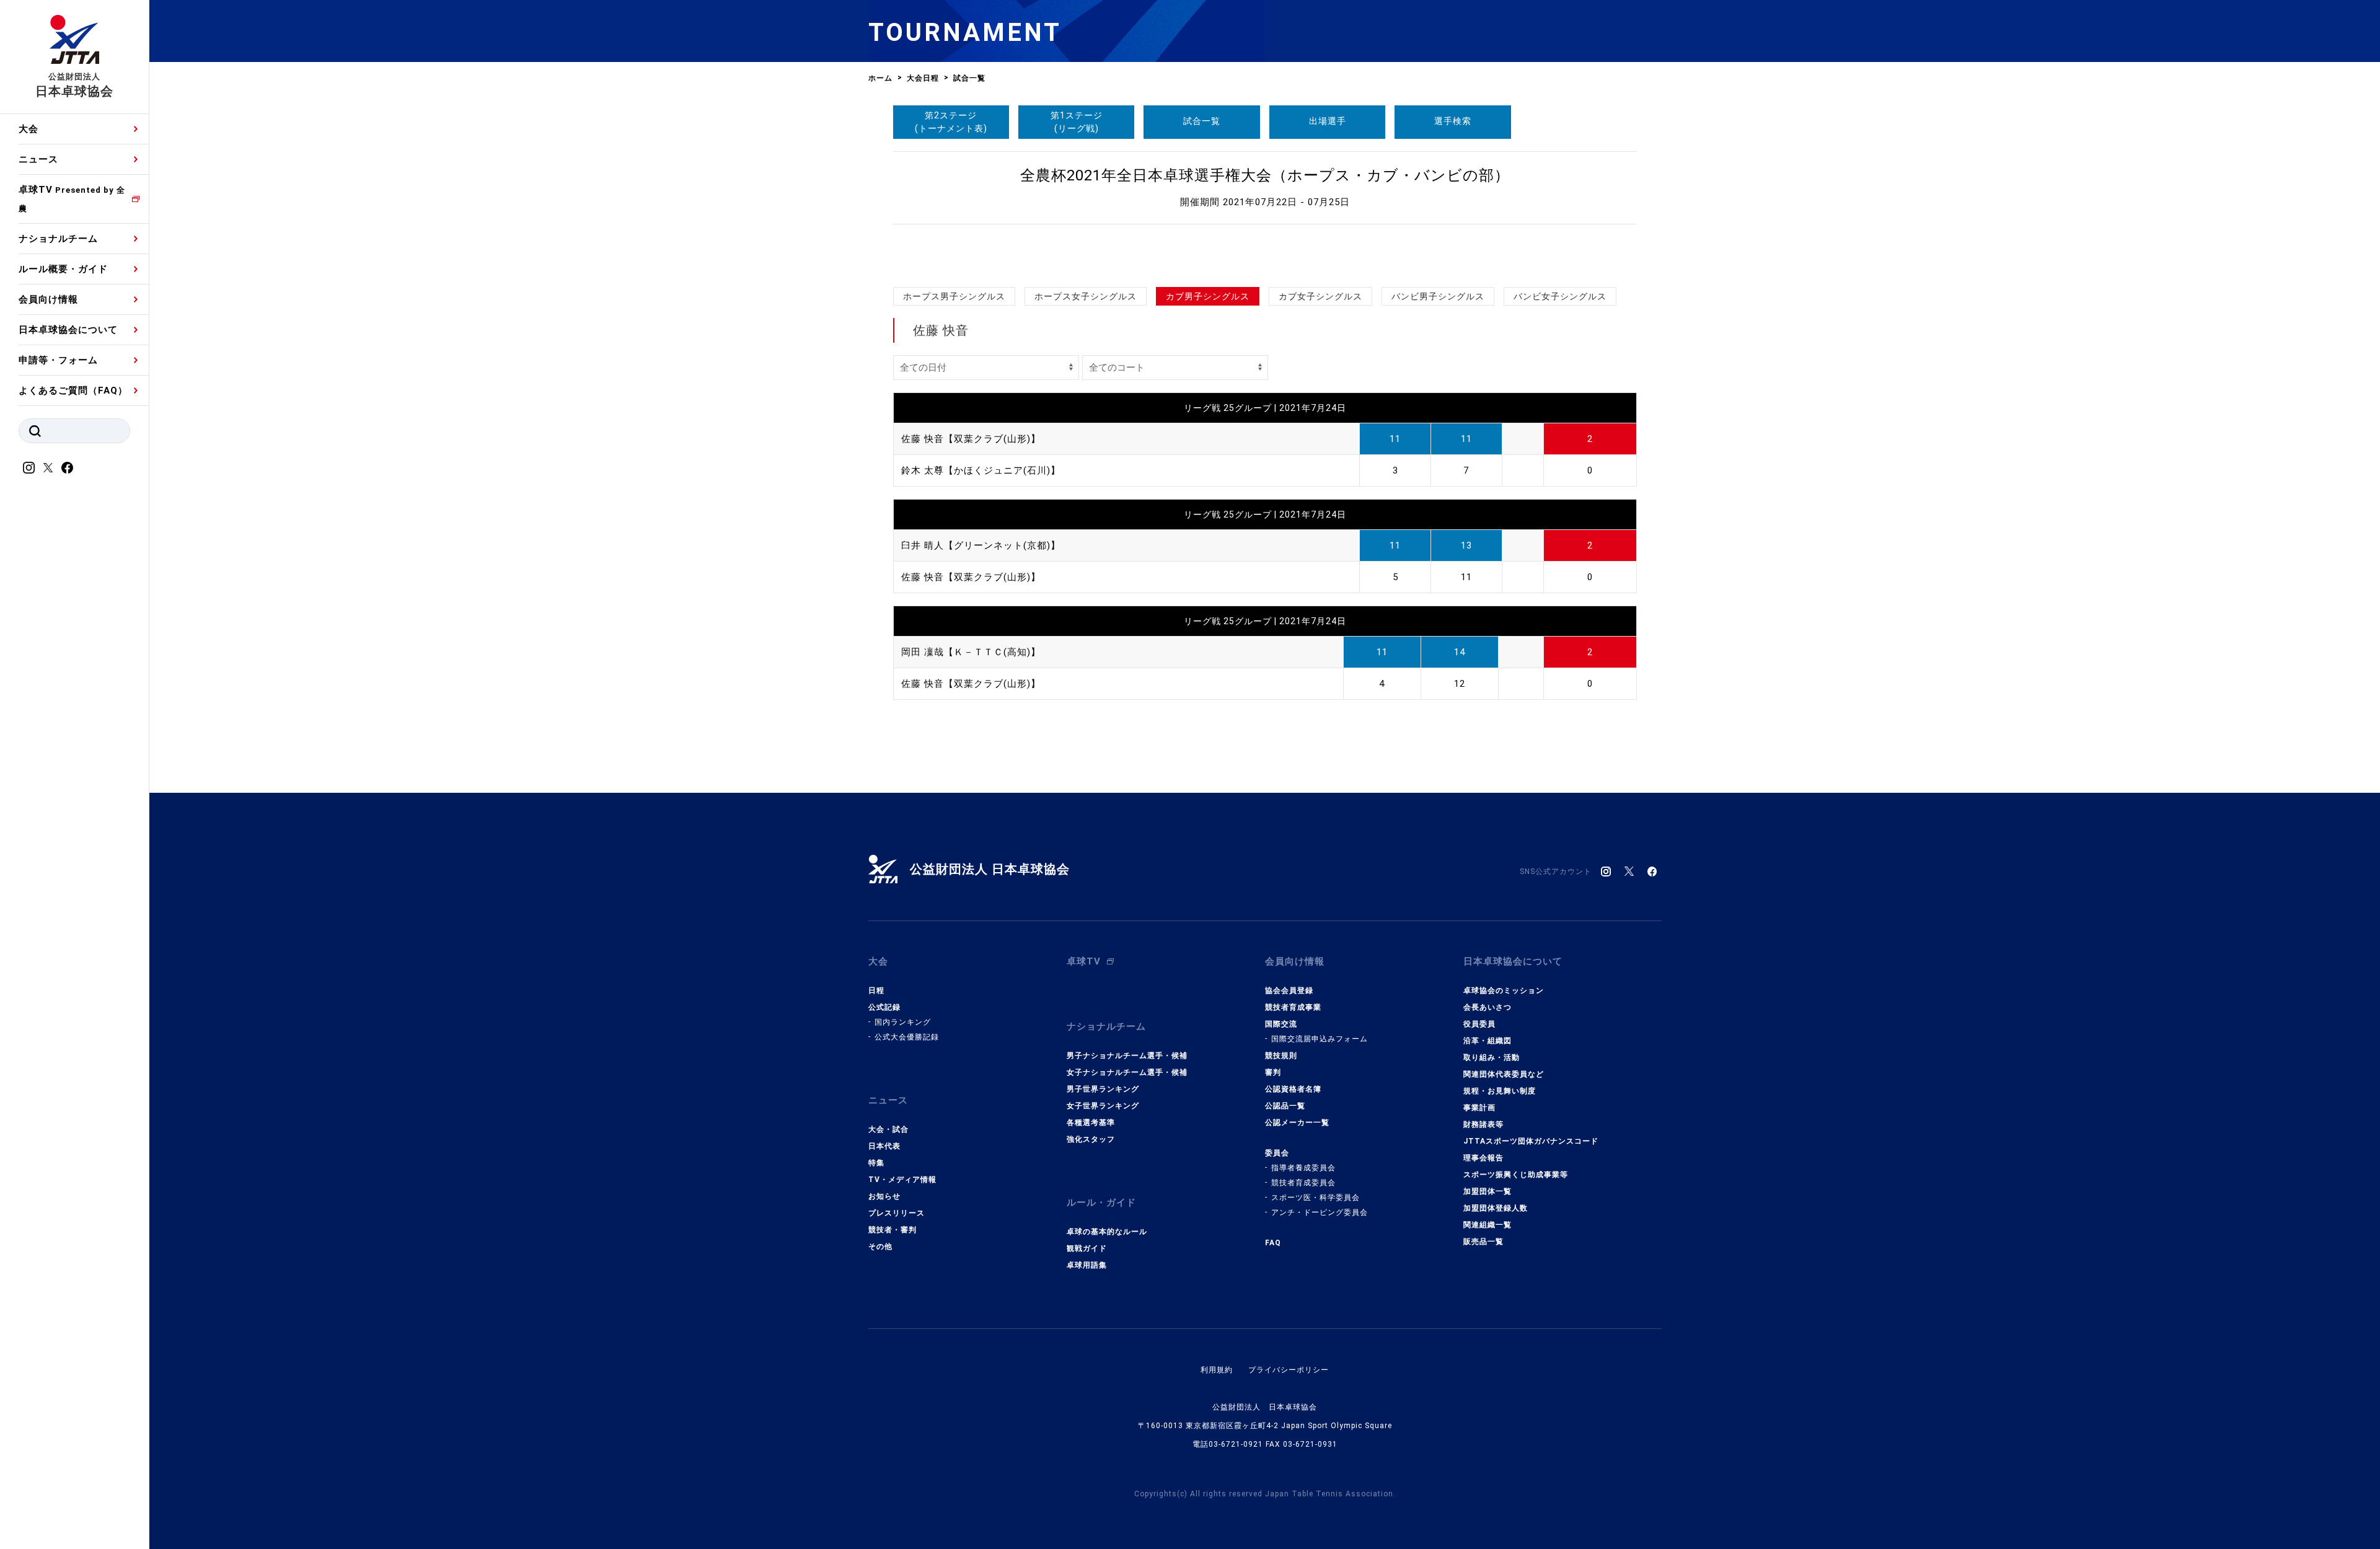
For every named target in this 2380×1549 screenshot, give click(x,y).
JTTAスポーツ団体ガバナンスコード (1531, 1141)
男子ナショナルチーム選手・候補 (1127, 1056)
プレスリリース (897, 1213)
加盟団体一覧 (1487, 1191)
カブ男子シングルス (1208, 296)
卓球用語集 (1087, 1265)
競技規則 (1281, 1056)
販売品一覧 (1483, 1242)
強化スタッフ (1091, 1139)
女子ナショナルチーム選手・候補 (1127, 1072)
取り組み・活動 (1492, 1057)
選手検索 (1453, 121)
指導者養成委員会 (1303, 1168)
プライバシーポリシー (1289, 1370)
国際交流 (1281, 1024)
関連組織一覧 (1487, 1225)
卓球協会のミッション (1504, 991)
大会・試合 (888, 1129)
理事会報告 (1483, 1158)
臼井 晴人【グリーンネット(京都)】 (981, 545)
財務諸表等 (1483, 1124)
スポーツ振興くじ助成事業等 (1516, 1175)
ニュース (38, 159)
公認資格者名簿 (1293, 1089)
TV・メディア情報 (902, 1180)
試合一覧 (1202, 121)
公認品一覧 (1285, 1106)
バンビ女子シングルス (1560, 296)
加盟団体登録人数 (1496, 1208)
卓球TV (72, 199)
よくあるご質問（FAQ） (73, 391)
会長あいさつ (1487, 1007)
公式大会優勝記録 (907, 1037)
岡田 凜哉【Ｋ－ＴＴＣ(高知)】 (971, 652)
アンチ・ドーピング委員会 (1320, 1212)
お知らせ (884, 1196)
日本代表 (884, 1146)
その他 (880, 1247)
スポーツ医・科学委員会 (1316, 1198)
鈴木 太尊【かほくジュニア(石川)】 (981, 470)
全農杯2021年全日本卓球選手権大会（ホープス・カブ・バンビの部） (1265, 175)
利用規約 (1217, 1370)
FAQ (1273, 1243)
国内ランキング (903, 1022)
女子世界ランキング (1103, 1106)
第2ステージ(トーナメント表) (951, 122)
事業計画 (1479, 1108)
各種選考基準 (1091, 1123)
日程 (876, 991)
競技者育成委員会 (1303, 1183)
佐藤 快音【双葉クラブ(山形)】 (971, 439)
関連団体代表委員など (1504, 1074)
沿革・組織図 (1487, 1041)
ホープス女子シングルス (1086, 296)
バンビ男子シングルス (1438, 296)
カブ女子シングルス (1320, 296)
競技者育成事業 (1293, 1007)
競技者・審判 (892, 1230)
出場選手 (1328, 121)
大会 (29, 129)
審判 (1273, 1072)
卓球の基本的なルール (1107, 1232)
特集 (876, 1163)
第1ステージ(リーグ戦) (1077, 122)
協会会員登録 (1289, 991)
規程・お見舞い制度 (1500, 1091)
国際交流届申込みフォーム (1320, 1039)
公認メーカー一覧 (1297, 1123)
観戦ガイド (1087, 1248)
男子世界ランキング (1103, 1089)
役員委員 (1479, 1024)
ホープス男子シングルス (954, 296)
